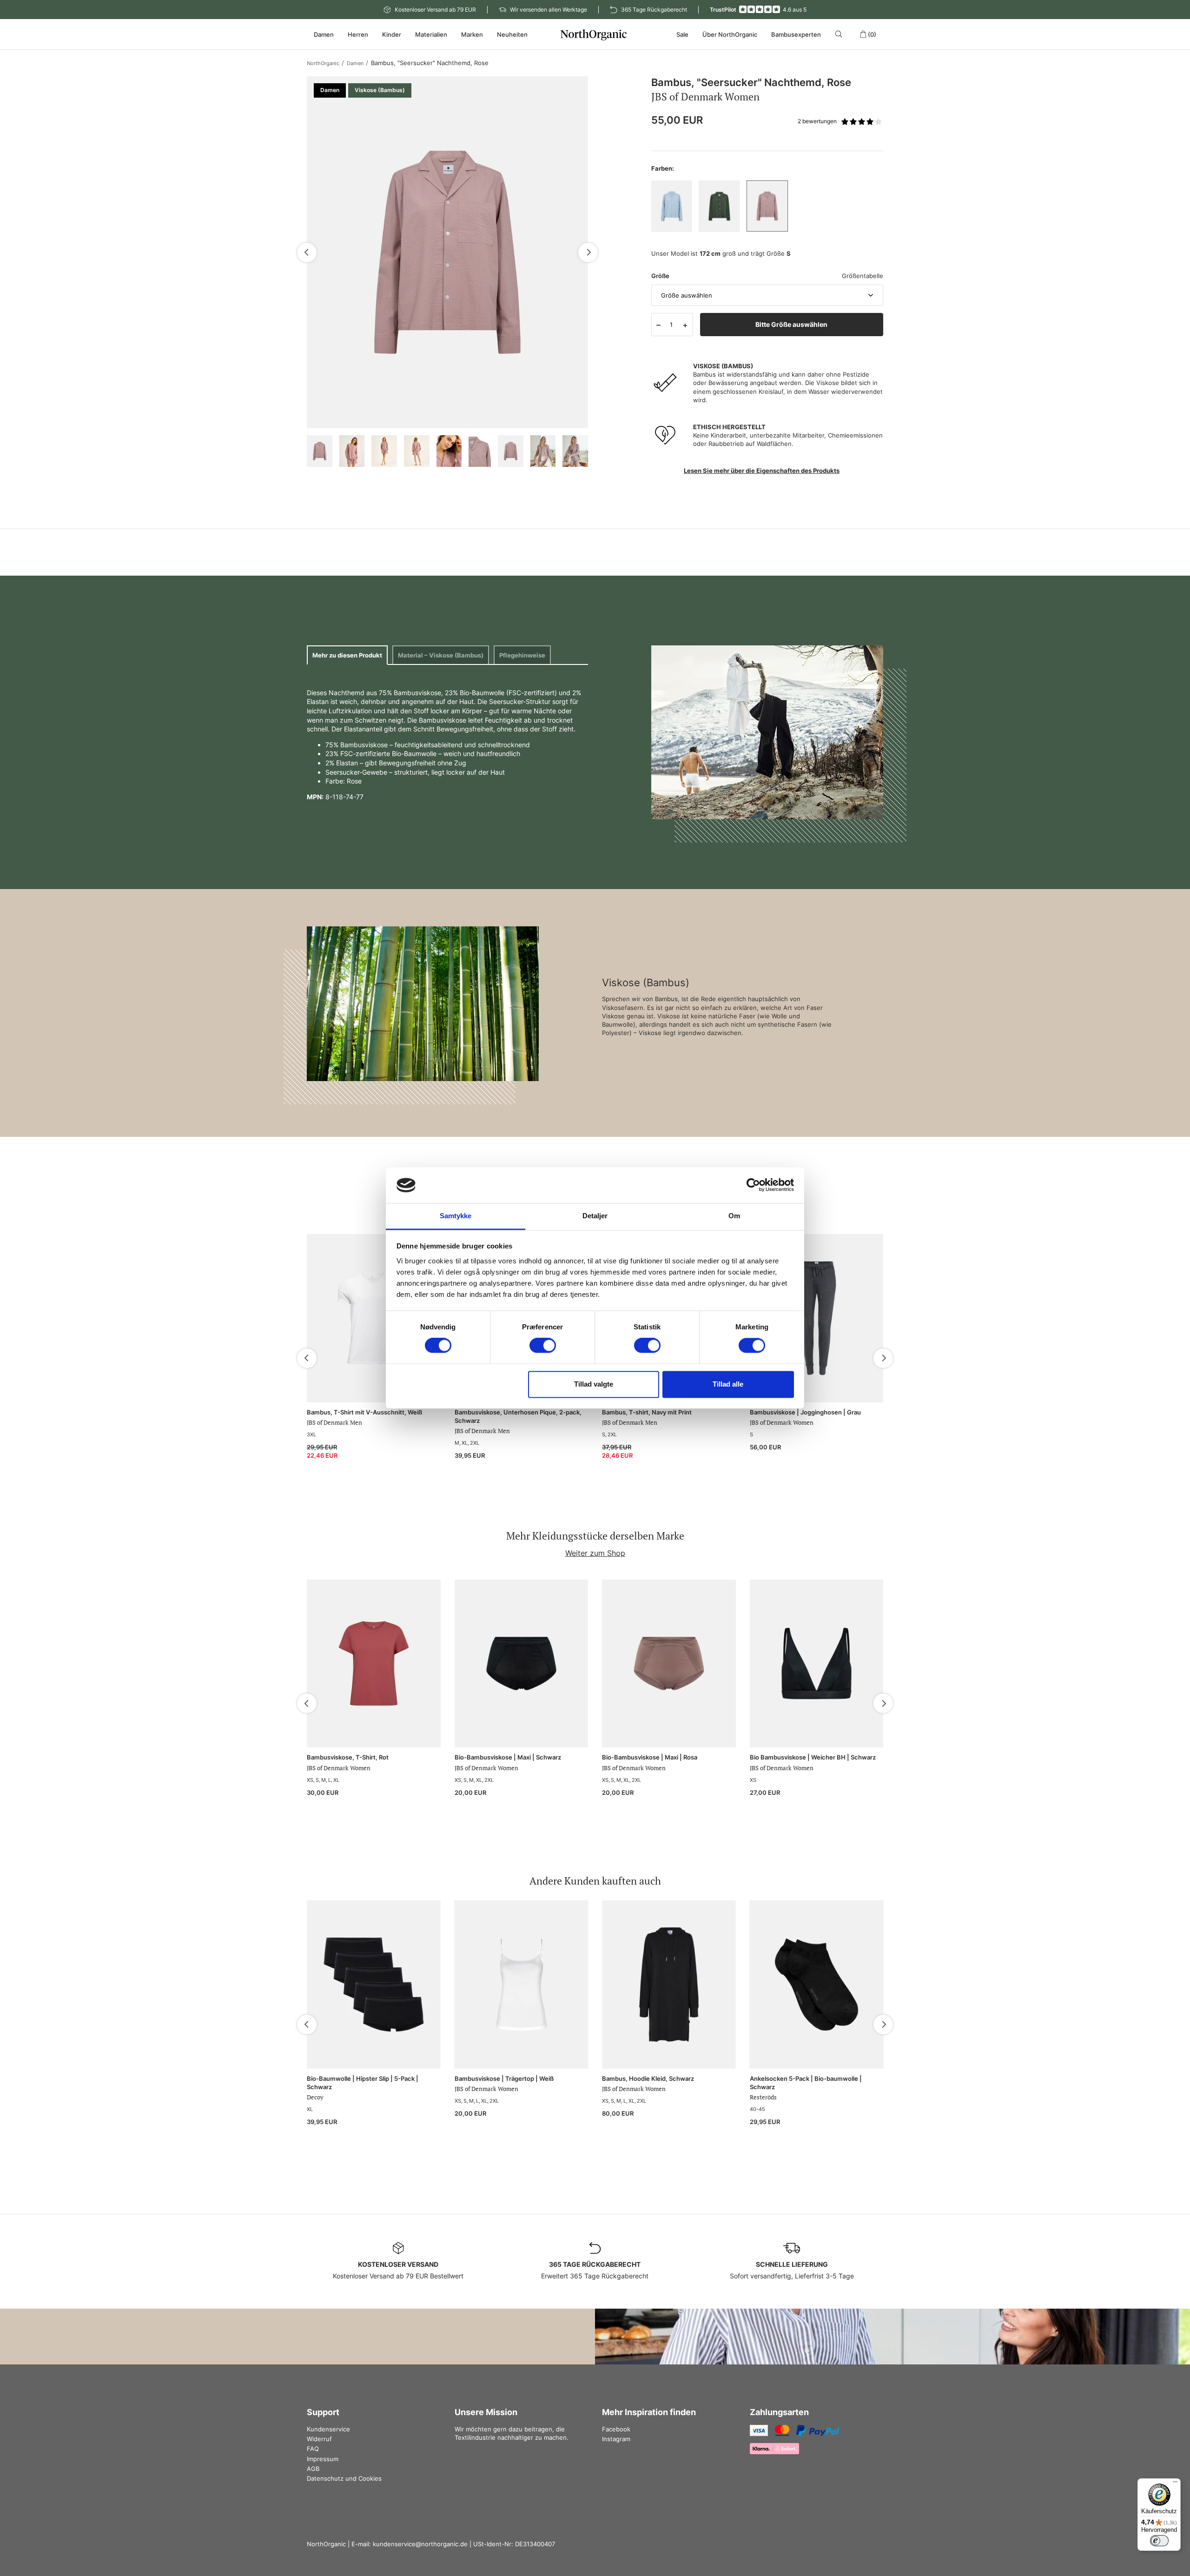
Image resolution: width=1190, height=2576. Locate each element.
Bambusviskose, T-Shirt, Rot (348, 1757)
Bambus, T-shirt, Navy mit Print (647, 1412)
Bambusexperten (796, 34)
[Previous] (307, 252)
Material (441, 655)
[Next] (588, 252)
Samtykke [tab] (456, 1216)
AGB (313, 2469)
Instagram (616, 2439)
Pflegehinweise (522, 655)
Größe (660, 276)
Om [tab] (734, 1216)
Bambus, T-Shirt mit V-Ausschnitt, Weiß (364, 1412)
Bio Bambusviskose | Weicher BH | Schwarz (813, 1757)
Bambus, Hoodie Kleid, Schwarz (648, 2078)
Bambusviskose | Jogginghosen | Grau (805, 1412)
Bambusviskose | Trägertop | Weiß (504, 2078)
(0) (872, 34)
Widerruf (319, 2439)
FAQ (313, 2449)
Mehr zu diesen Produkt (347, 655)
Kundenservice (328, 2429)
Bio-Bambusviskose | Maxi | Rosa (650, 1757)
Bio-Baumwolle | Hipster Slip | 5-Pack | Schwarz (363, 2083)
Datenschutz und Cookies (344, 2478)
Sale (682, 34)
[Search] (840, 34)
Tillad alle (728, 1384)
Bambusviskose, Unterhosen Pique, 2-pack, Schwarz (518, 1416)
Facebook (616, 2429)
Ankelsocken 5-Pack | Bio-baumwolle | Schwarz (806, 2083)
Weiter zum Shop (595, 1553)
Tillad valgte (594, 1384)
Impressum (323, 2459)
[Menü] (1175, 2484)
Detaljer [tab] (595, 1216)
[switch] (543, 1346)
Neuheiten (512, 34)
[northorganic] (595, 34)
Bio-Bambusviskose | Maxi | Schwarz (508, 1757)
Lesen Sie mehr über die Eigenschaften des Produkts (762, 471)
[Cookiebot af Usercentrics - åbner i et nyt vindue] (753, 1185)
